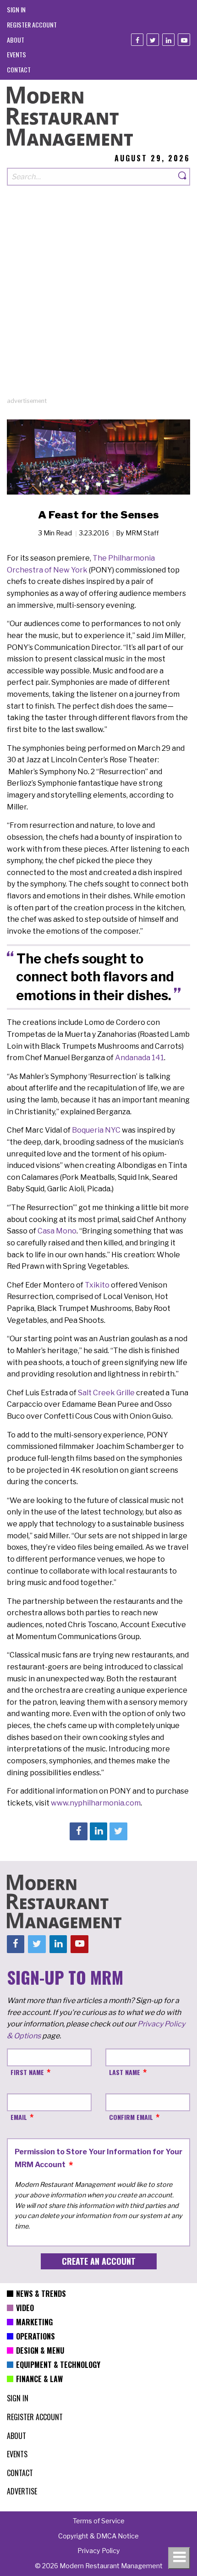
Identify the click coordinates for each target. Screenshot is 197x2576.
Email (19, 2117)
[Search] (183, 177)
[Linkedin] (168, 40)
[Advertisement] (98, 298)
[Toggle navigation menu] (179, 2558)
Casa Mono (57, 1231)
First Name (27, 2072)
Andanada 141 (140, 1058)
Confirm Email (131, 2117)
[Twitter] (153, 40)
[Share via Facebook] (78, 1831)
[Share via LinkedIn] (98, 1831)
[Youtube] (184, 40)
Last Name (125, 2072)
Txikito (97, 1285)
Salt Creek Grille (106, 1393)
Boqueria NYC (97, 1130)
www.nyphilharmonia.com (96, 1803)
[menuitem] (16, 9)
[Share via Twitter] (118, 1831)
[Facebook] (137, 40)
